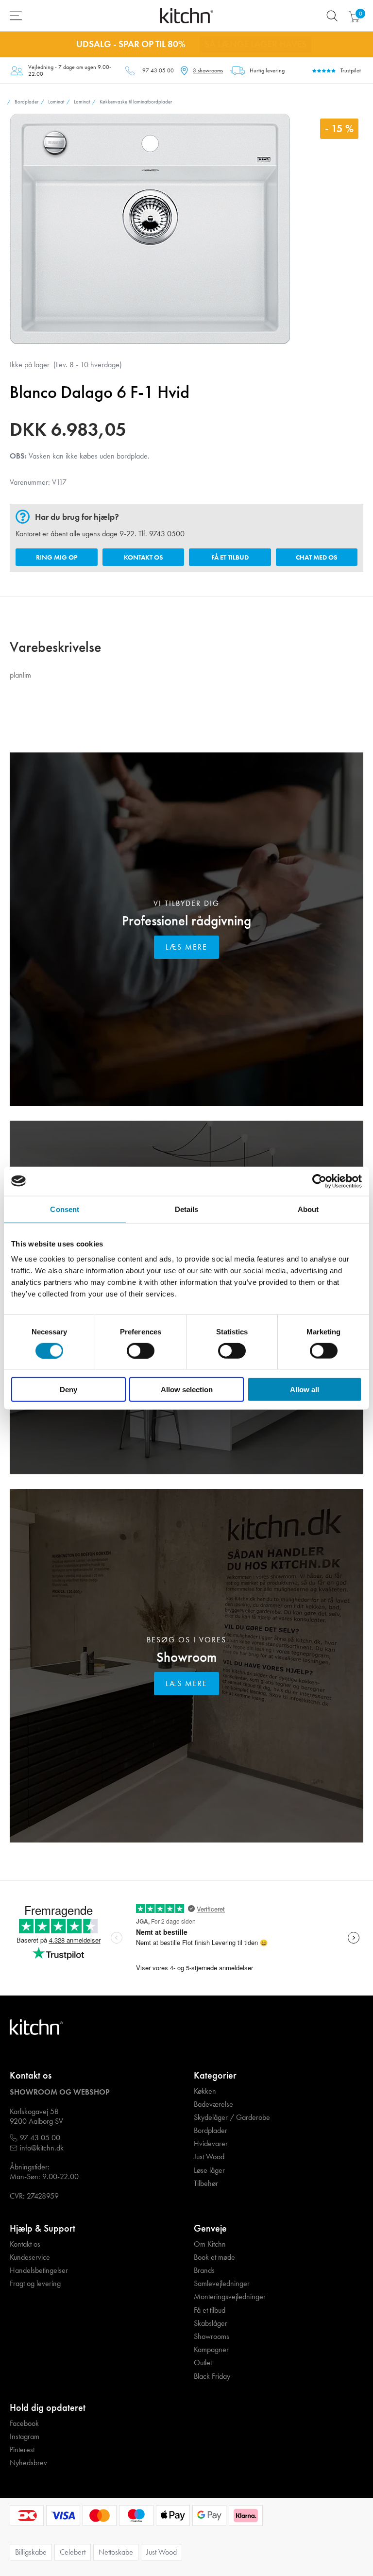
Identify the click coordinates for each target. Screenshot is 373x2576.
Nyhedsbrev (28, 2463)
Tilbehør (206, 2184)
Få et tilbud (230, 557)
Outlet (203, 2363)
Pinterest (22, 2450)
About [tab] (308, 1209)
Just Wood (209, 2157)
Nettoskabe (116, 2552)
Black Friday (212, 2376)
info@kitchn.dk (42, 2148)
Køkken (205, 2091)
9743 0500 (167, 534)
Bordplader (211, 2131)
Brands (204, 2270)
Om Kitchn (210, 2244)
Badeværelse (213, 2104)
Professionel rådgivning (186, 921)
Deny (68, 1390)
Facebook (24, 2423)
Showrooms (212, 2337)
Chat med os (316, 557)
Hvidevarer (211, 2144)
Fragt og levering (35, 2284)
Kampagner (211, 2350)
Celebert (73, 2552)
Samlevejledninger (222, 2284)
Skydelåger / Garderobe (232, 2117)
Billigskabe (31, 2552)
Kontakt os (143, 557)
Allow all (305, 1390)
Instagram (25, 2437)
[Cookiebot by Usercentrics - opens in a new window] (319, 1181)
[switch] (141, 1350)
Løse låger (209, 2170)
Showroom (186, 1657)
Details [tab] (187, 1209)
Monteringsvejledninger (230, 2297)
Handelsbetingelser (39, 2270)
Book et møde (214, 2257)
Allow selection (187, 1390)
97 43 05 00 (158, 70)
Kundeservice (30, 2257)
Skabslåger (211, 2323)
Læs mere (186, 947)
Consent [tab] (65, 1209)
